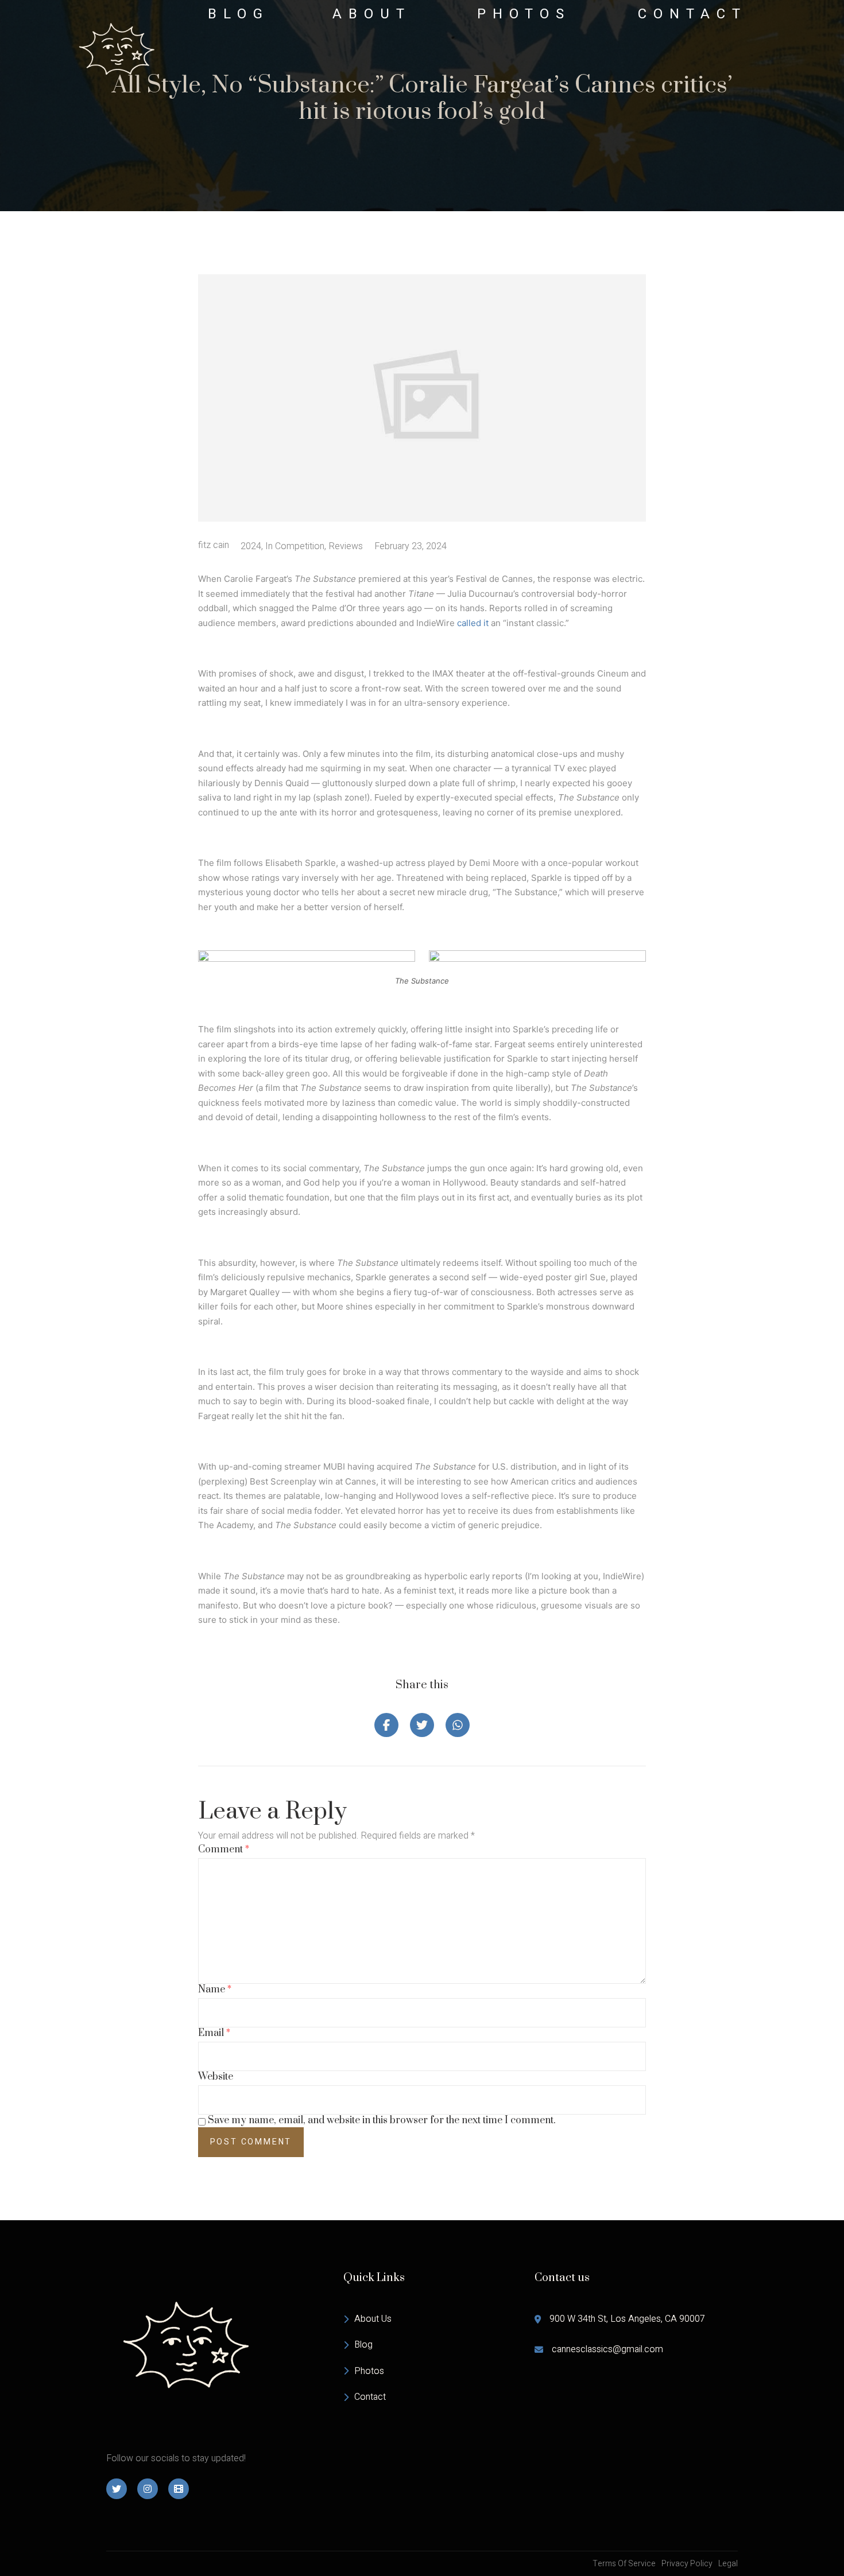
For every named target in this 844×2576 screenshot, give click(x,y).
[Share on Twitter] (422, 1725)
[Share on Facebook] (386, 1725)
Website (216, 2077)
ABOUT (372, 14)
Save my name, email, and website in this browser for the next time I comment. (382, 2121)
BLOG (239, 14)
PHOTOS (524, 14)
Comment (224, 1850)
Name (215, 1990)
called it (473, 623)
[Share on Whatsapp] (458, 1725)
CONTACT (692, 14)
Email (214, 2033)
